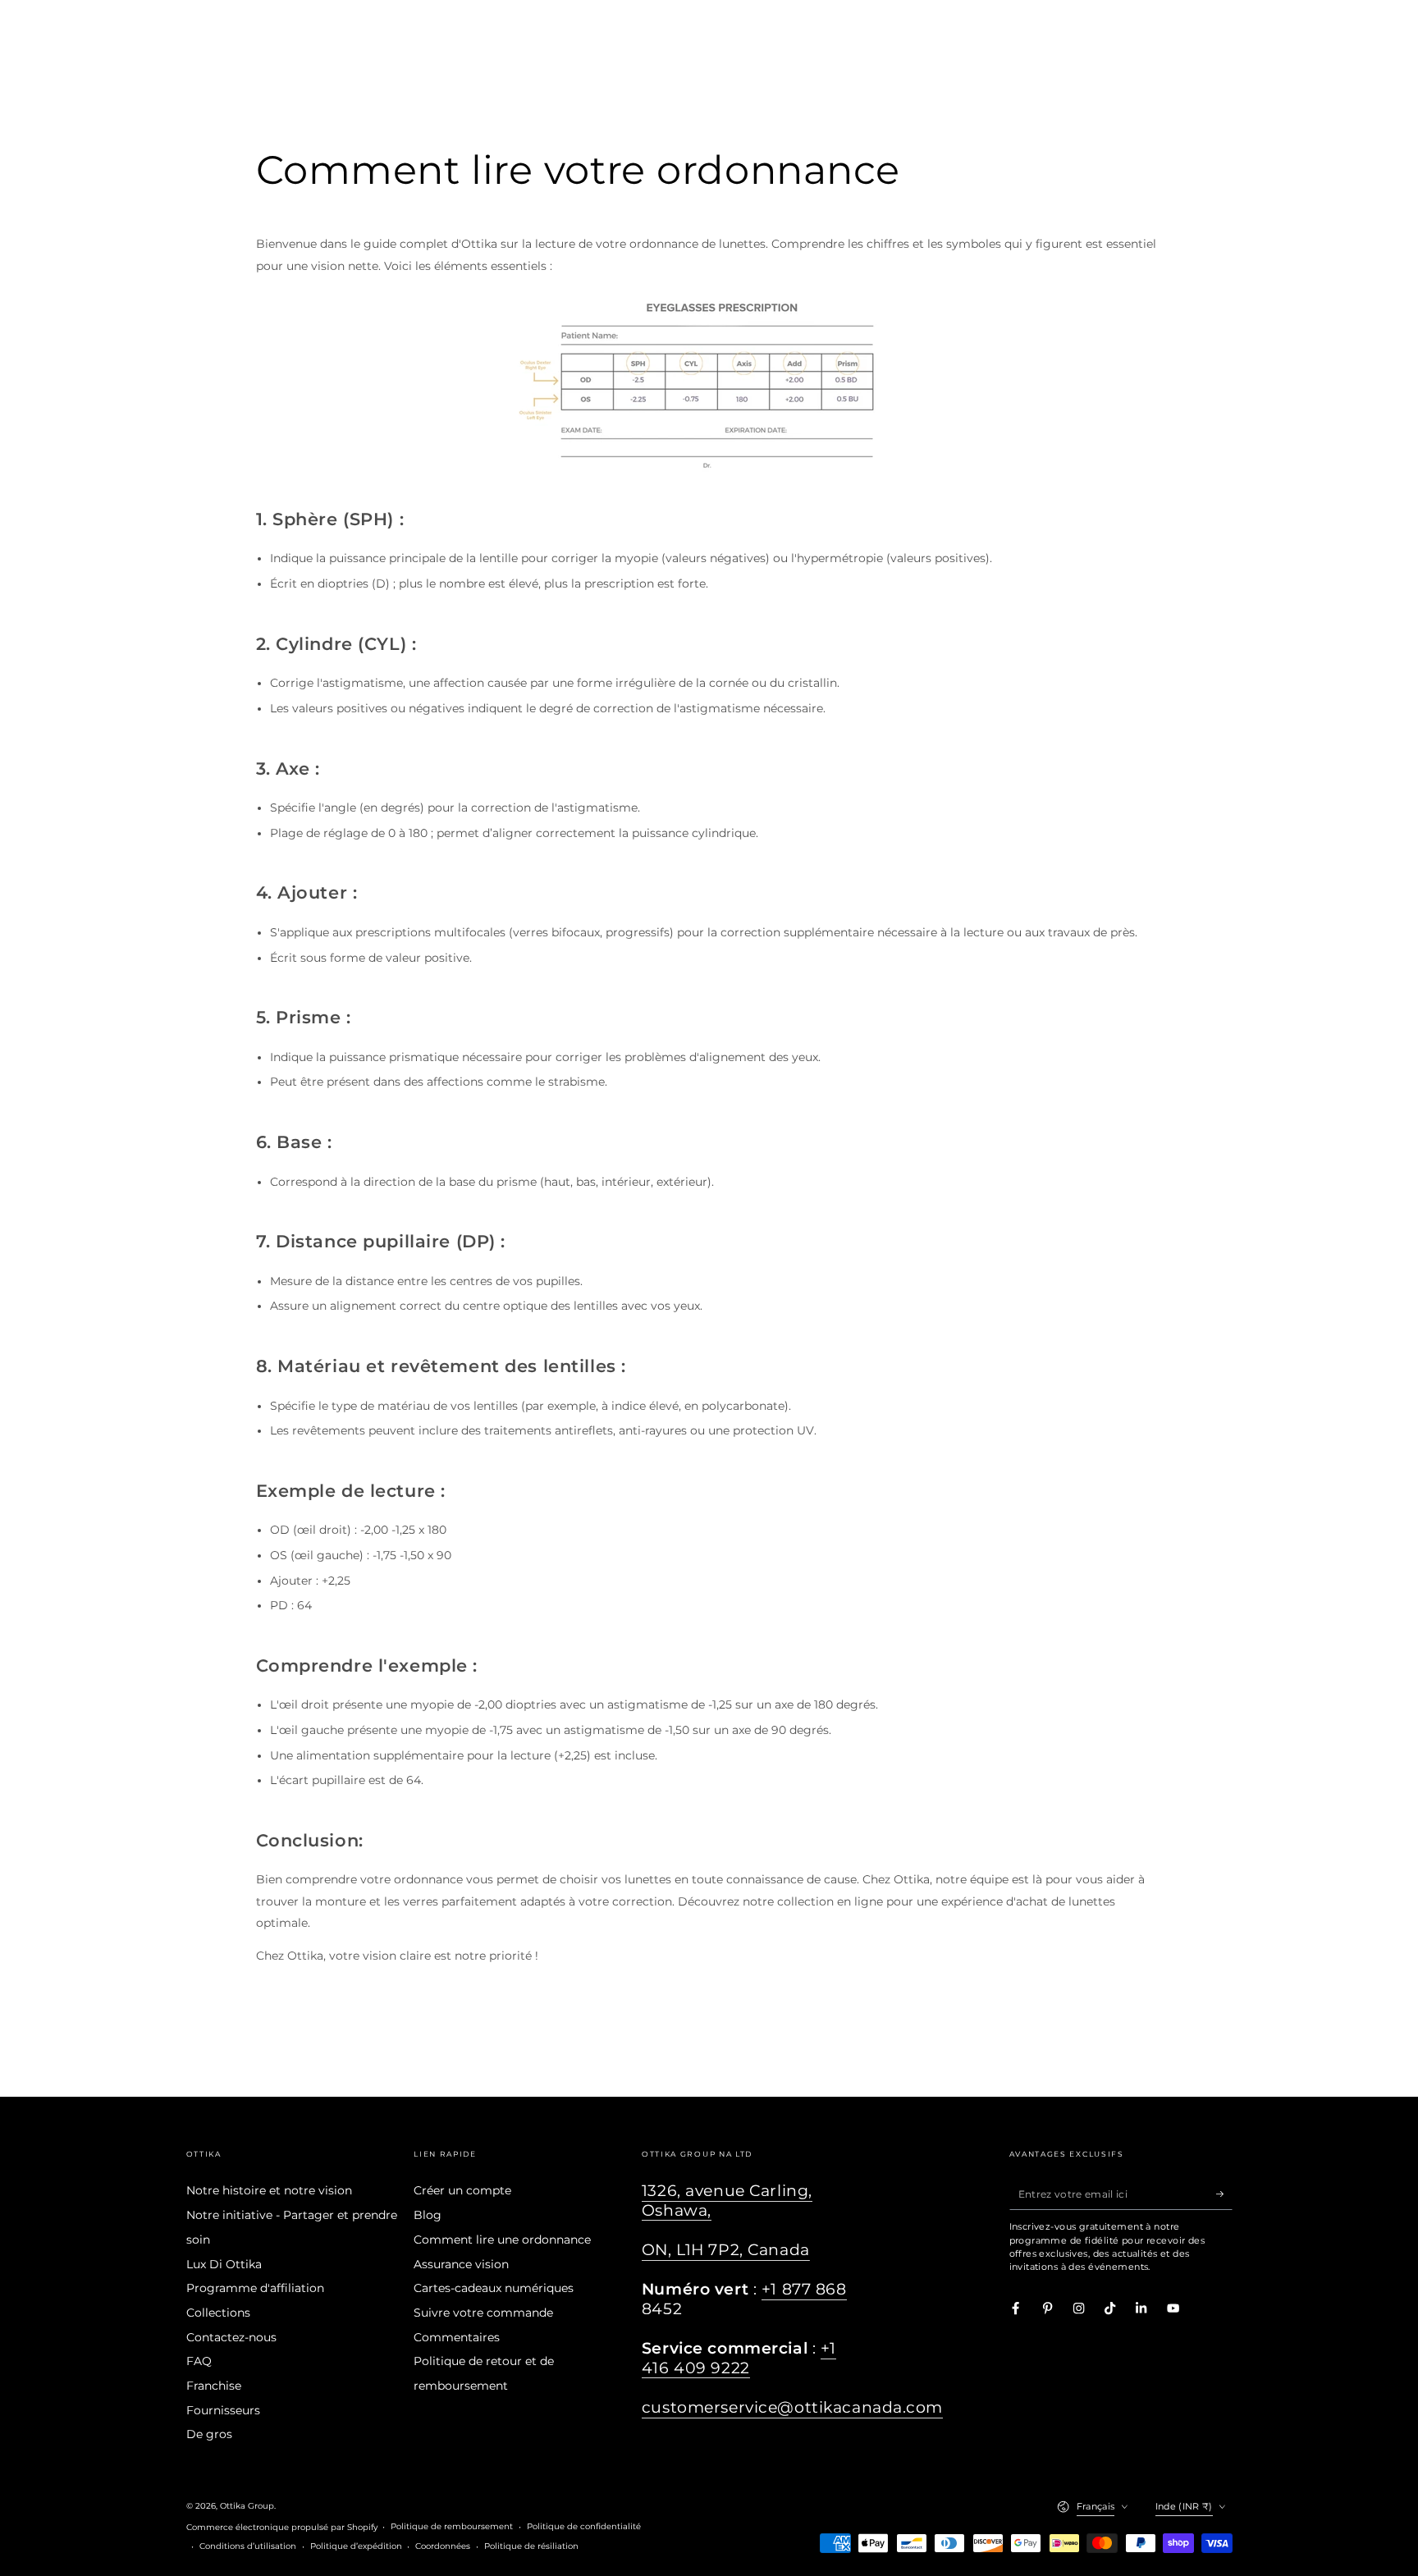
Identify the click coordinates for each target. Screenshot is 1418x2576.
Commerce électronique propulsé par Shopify (282, 2527)
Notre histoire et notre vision (269, 2190)
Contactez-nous (231, 2337)
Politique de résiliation (531, 2546)
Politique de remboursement (452, 2526)
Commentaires (457, 2337)
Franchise (214, 2386)
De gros (209, 2434)
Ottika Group (247, 2506)
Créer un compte (462, 2190)
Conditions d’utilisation (248, 2546)
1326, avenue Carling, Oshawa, (727, 2201)
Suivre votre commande (483, 2313)
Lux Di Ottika (224, 2264)
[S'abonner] (1224, 2193)
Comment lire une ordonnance (502, 2240)
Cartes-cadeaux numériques (494, 2288)
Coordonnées (443, 2546)
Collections (218, 2313)
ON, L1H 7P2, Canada (726, 2250)
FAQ (199, 2361)
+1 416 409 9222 (739, 2358)
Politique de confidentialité (584, 2526)
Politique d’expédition (356, 2546)
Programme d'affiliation (255, 2288)
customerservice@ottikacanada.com (792, 2407)
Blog (428, 2215)
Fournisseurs (223, 2410)
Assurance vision (461, 2264)
